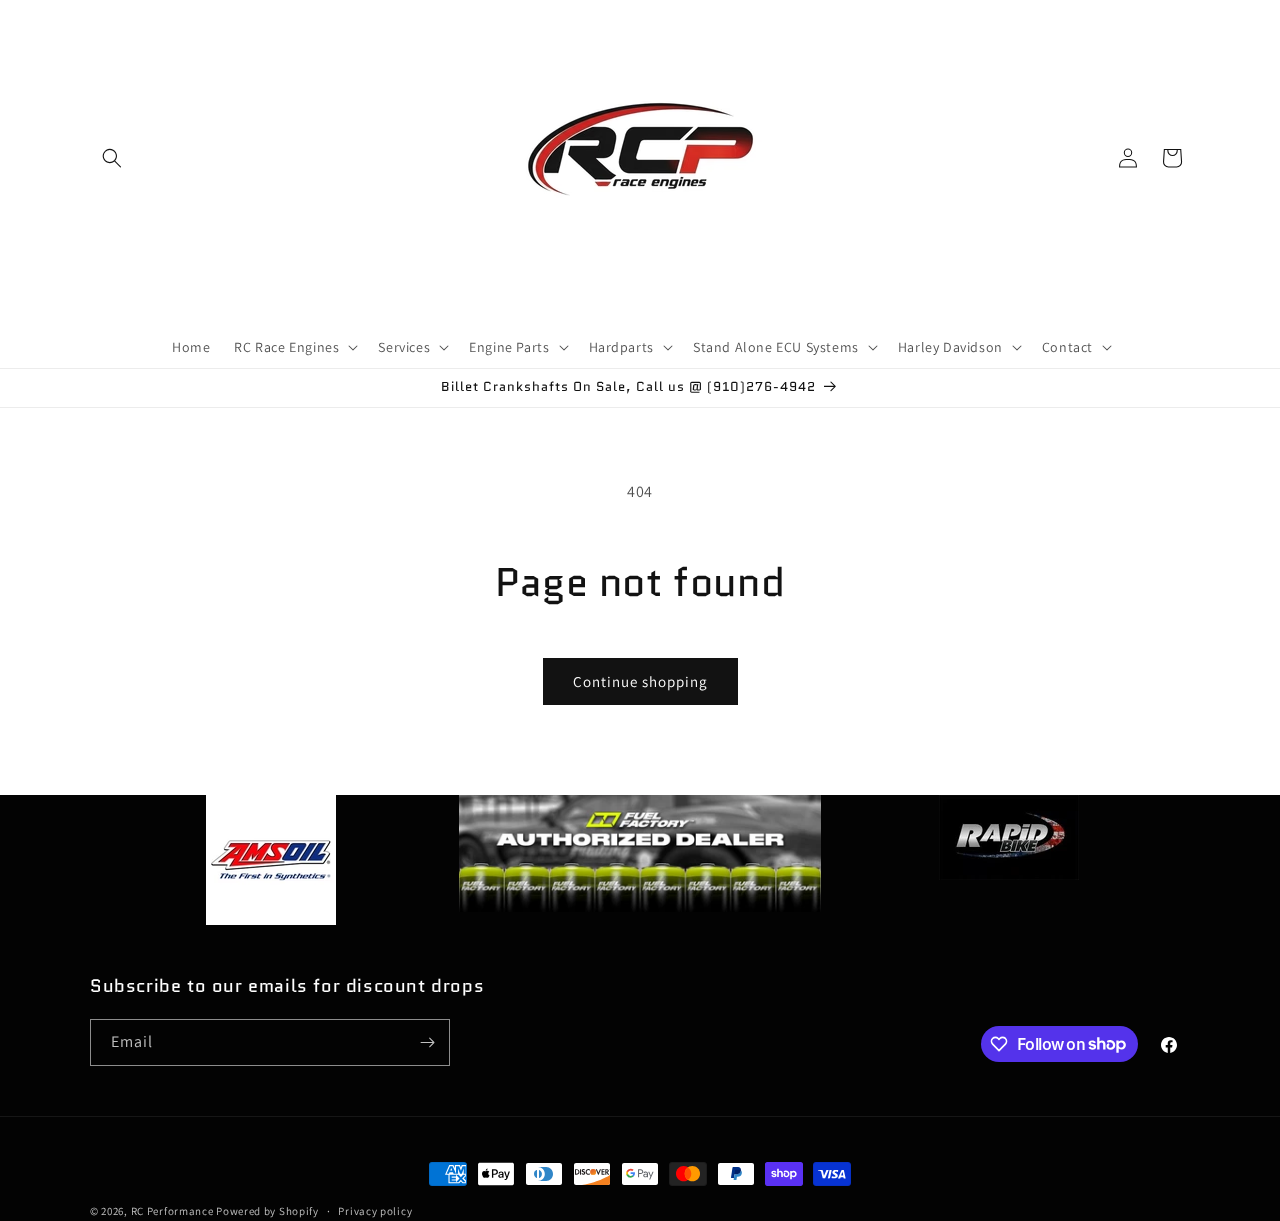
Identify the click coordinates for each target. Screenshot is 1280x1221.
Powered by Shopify (267, 1211)
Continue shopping (640, 681)
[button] (112, 158)
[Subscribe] (427, 1042)
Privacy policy (375, 1210)
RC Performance (172, 1211)
